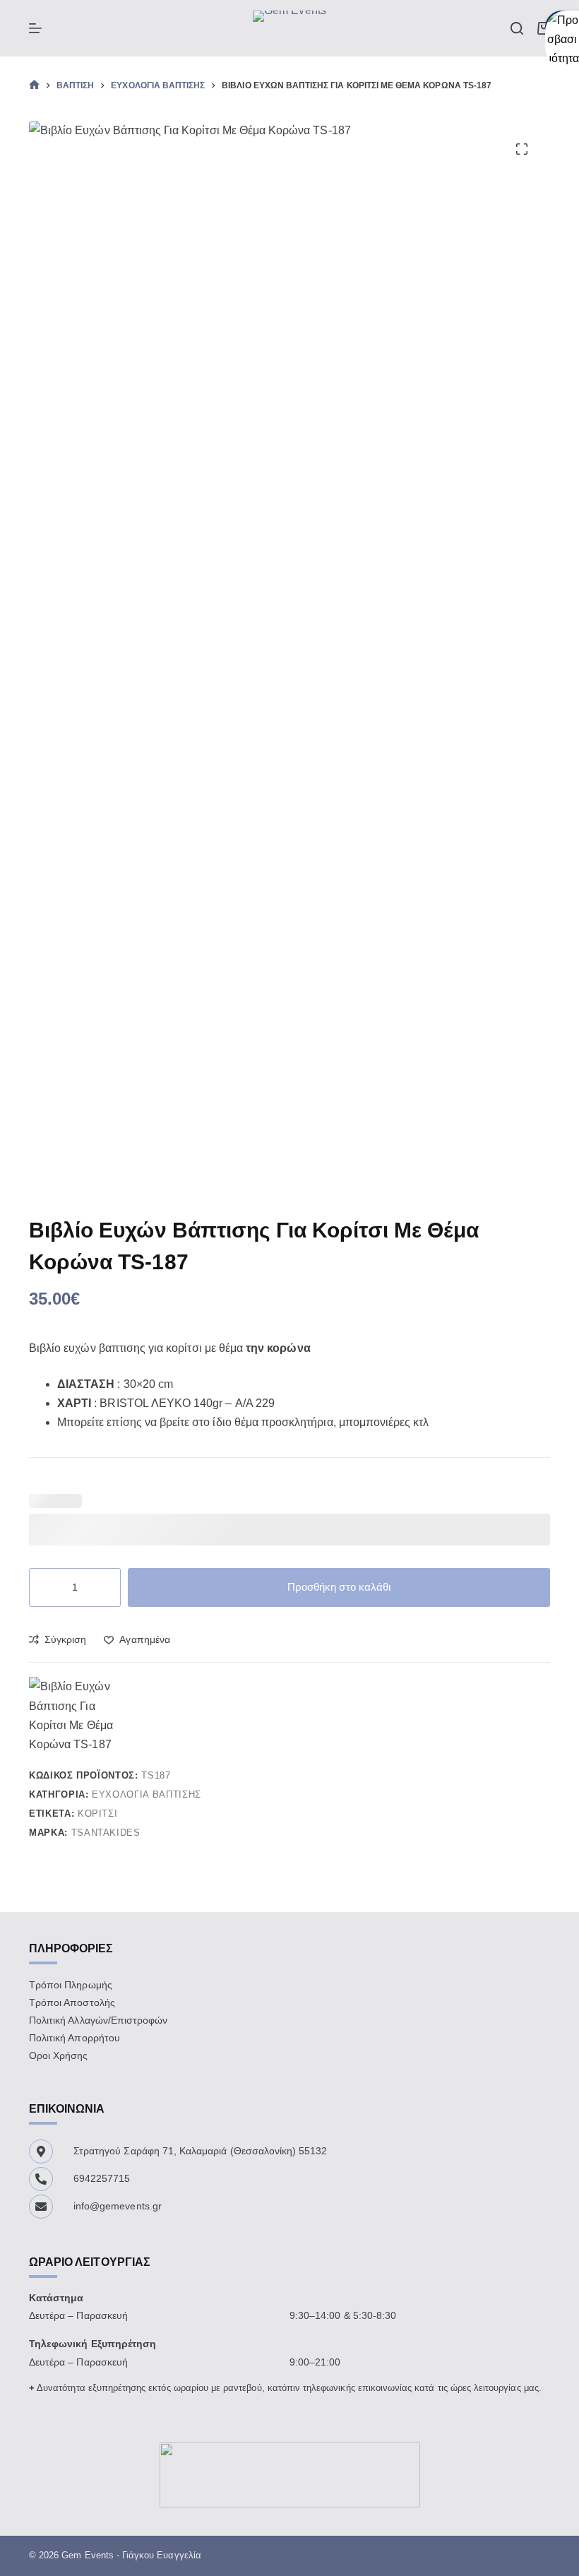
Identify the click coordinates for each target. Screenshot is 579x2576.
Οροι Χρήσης (59, 2055)
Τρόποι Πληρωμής (71, 1985)
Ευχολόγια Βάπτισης (147, 1794)
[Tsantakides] (71, 1715)
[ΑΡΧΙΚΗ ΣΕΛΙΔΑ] (34, 85)
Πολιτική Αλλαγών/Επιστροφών (98, 2020)
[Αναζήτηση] (517, 28)
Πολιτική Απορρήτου (74, 2038)
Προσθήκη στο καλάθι (339, 1587)
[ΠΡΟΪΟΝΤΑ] (35, 28)
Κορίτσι (98, 1814)
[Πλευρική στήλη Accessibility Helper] (562, 28)
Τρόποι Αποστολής (72, 2002)
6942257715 (102, 2178)
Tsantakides (106, 1833)
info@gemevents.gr (118, 2206)
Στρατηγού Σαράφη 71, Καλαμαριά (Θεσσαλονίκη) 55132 (201, 2151)
